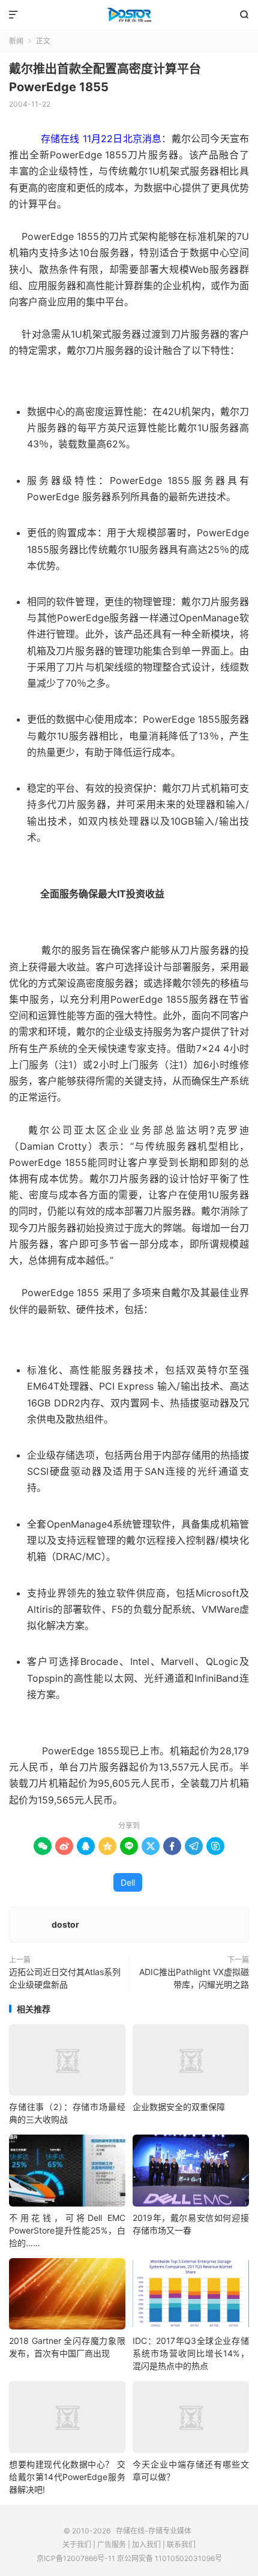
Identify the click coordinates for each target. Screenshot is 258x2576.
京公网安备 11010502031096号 (169, 2558)
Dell (128, 1882)
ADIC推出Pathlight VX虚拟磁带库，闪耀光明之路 (194, 1978)
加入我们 (146, 2545)
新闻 (16, 41)
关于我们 (77, 2545)
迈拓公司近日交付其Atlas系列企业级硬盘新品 (65, 1978)
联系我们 (181, 2545)
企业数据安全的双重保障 (179, 2107)
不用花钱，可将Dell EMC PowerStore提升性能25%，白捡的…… (67, 2230)
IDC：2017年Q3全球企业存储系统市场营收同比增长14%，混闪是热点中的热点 (191, 2353)
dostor (65, 1924)
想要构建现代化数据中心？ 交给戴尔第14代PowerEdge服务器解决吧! (67, 2477)
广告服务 (112, 2545)
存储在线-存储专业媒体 (129, 15)
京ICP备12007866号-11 (76, 2558)
